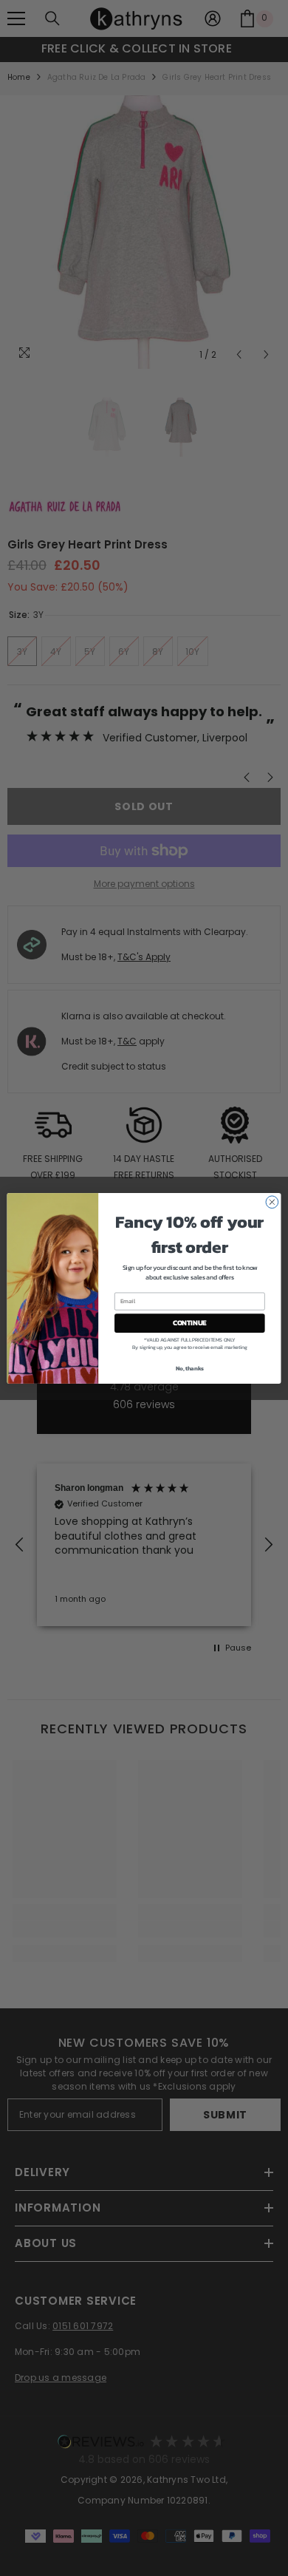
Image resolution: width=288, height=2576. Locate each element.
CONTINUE (190, 1322)
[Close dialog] (272, 1202)
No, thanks (190, 1368)
